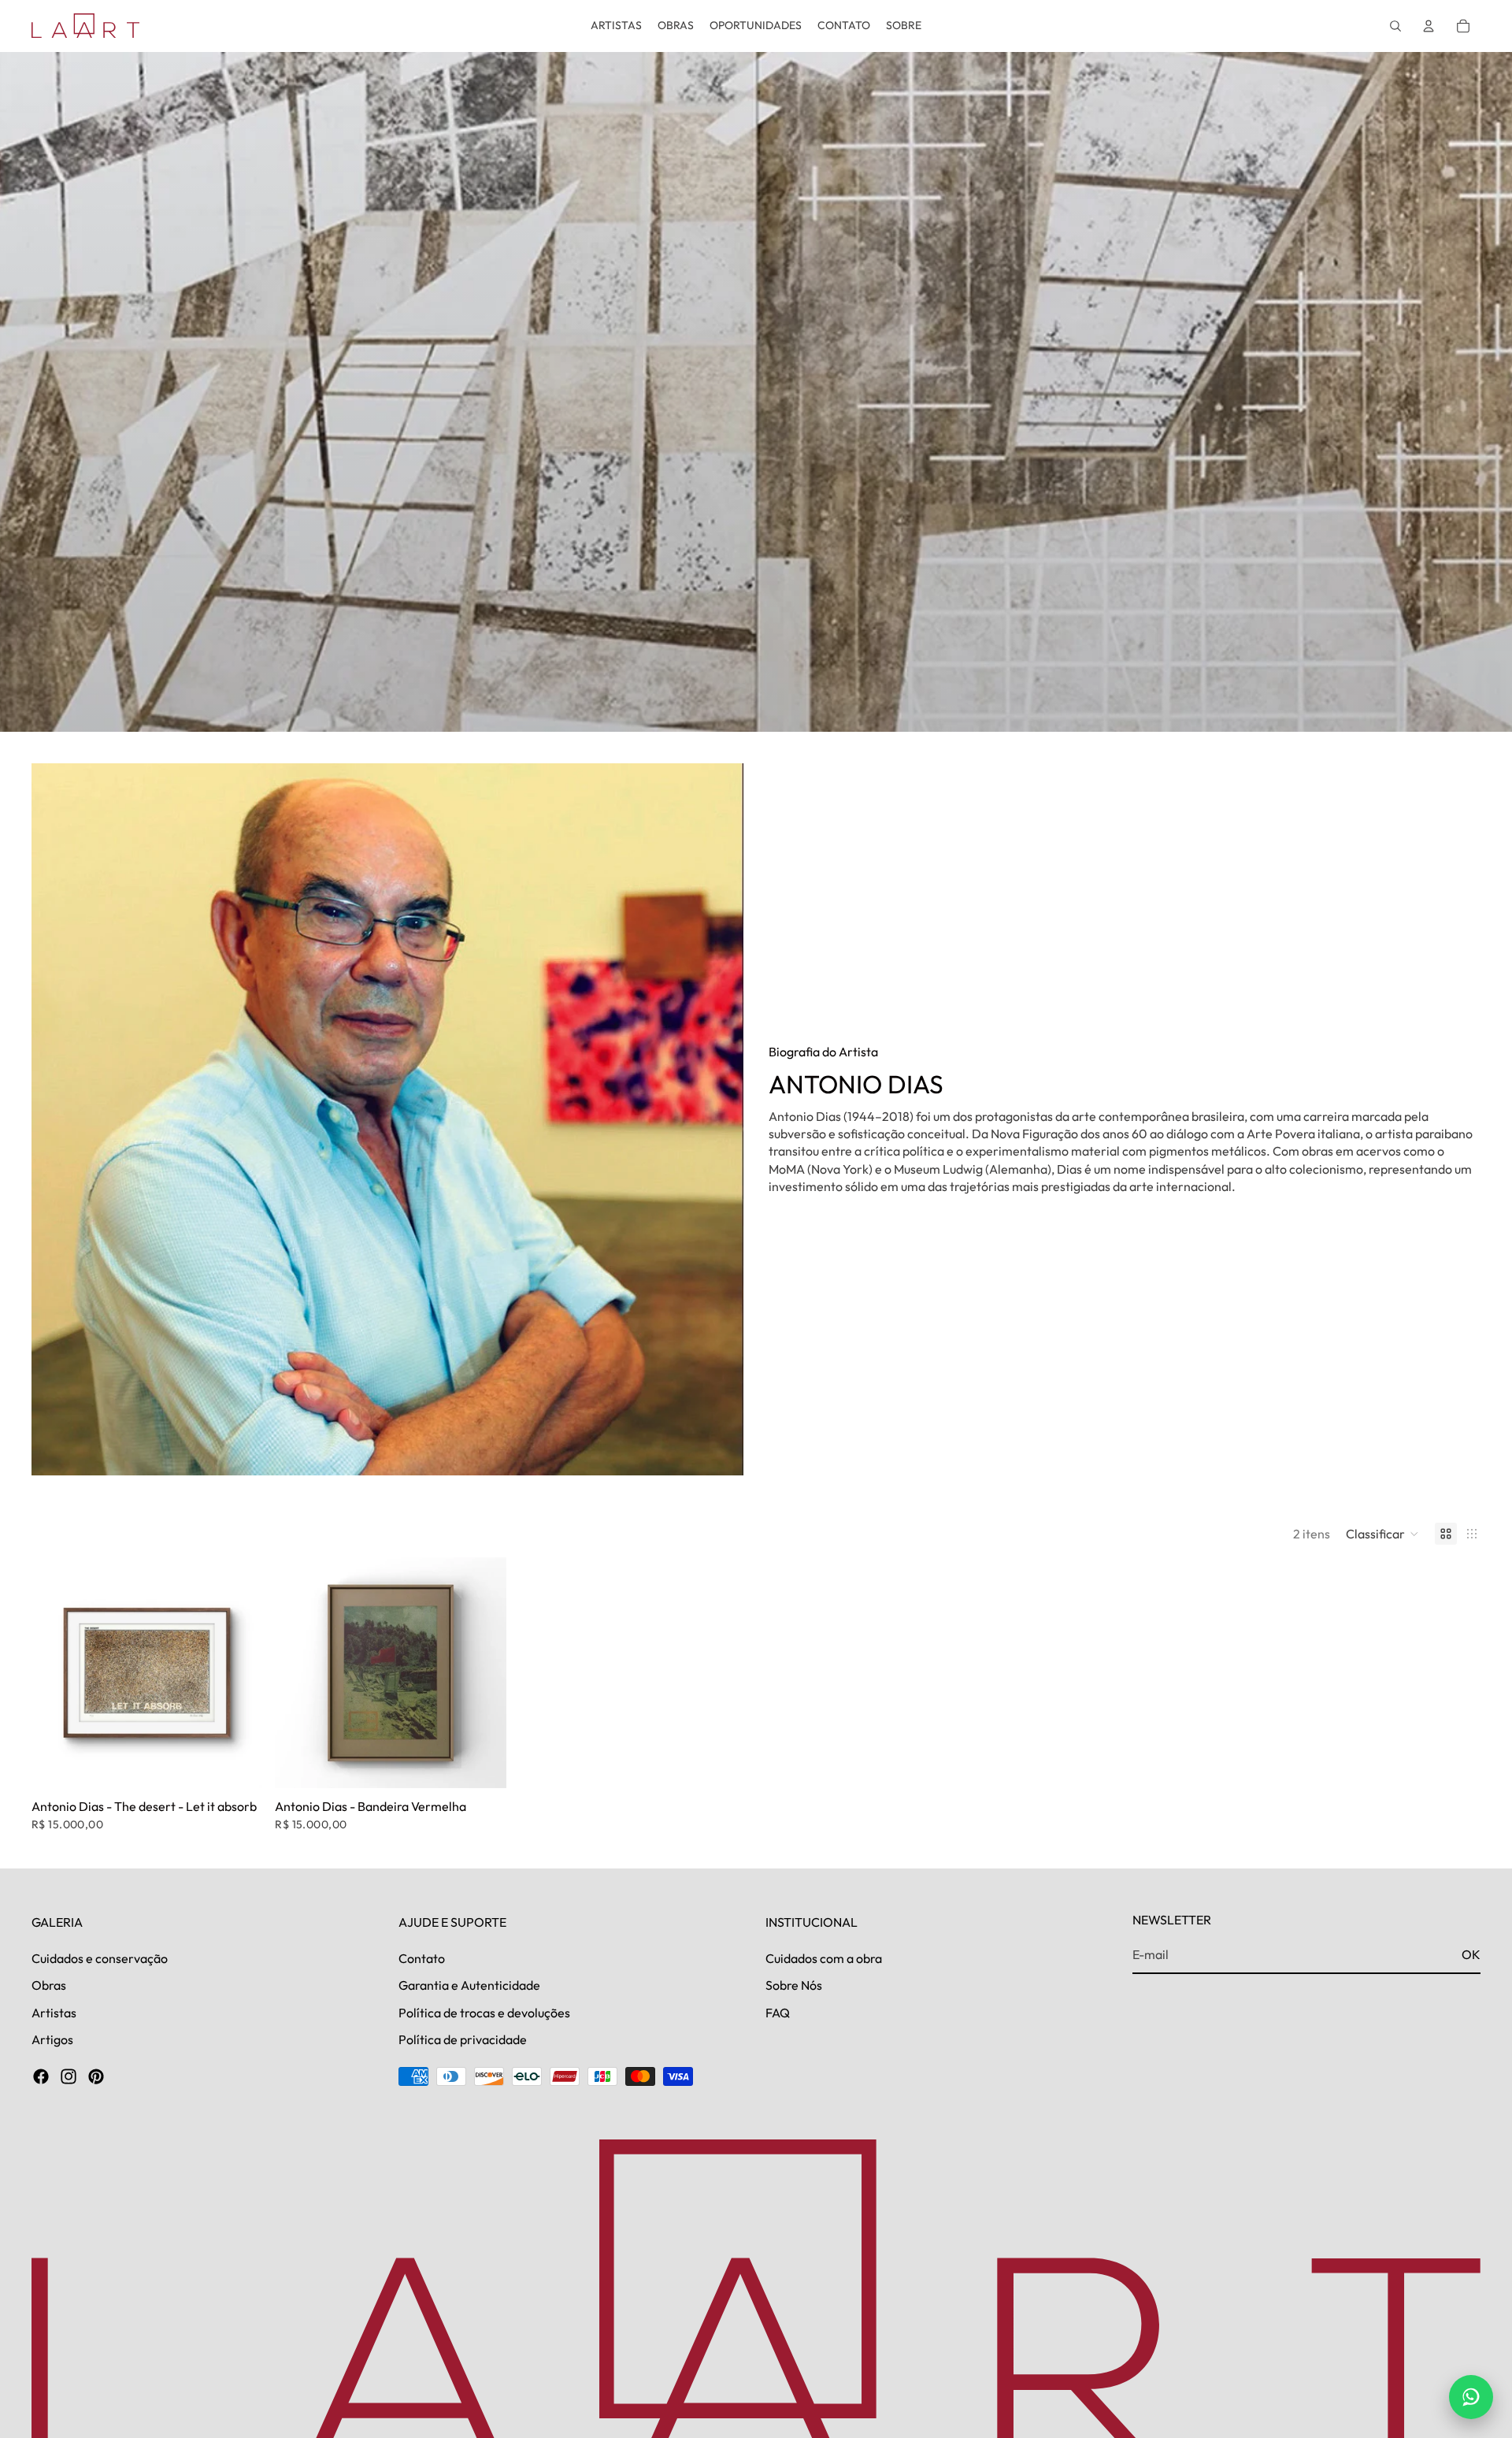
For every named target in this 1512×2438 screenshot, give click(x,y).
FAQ (778, 2013)
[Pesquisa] (1395, 26)
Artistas (54, 2013)
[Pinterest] (96, 2076)
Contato (422, 1958)
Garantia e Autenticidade (469, 1985)
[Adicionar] (239, 1764)
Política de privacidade (463, 2039)
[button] (1382, 1534)
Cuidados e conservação (100, 1958)
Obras (49, 1985)
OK (1471, 1954)
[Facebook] (41, 2076)
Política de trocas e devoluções (484, 2013)
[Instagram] (69, 2076)
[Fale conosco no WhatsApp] (1471, 2397)
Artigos (52, 2039)
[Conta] (1429, 26)
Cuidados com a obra (824, 1958)
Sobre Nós (794, 1985)
